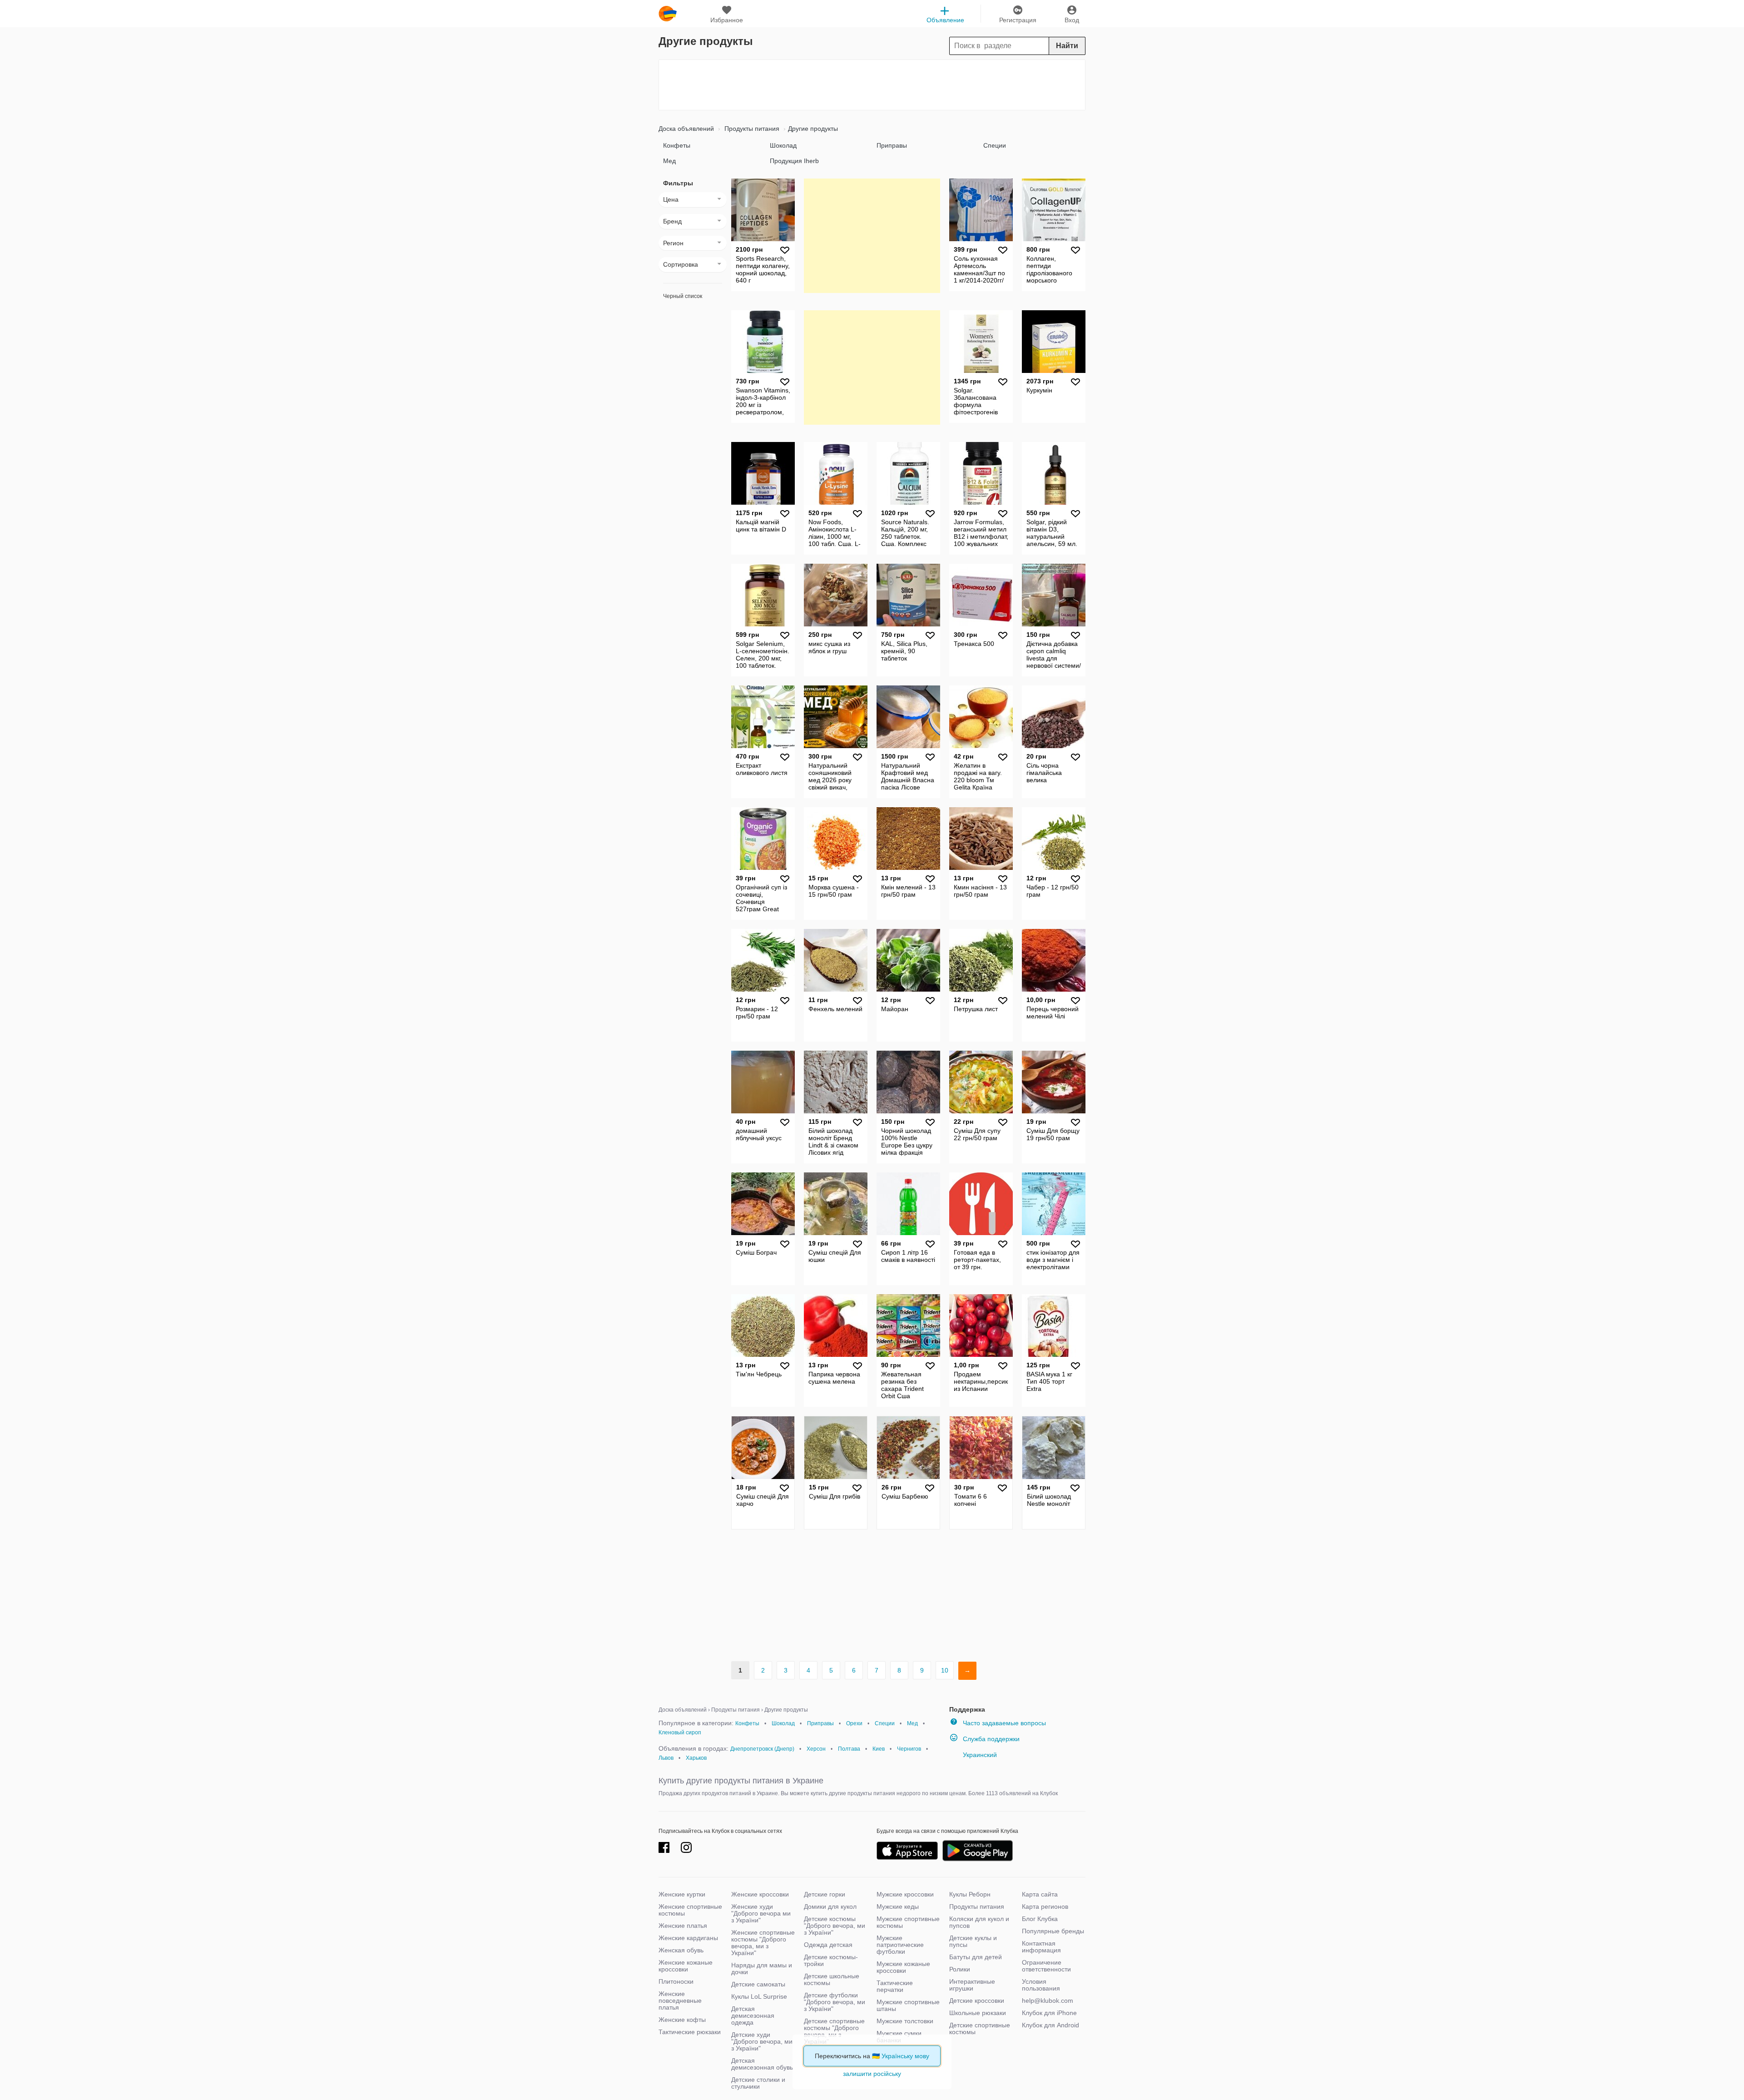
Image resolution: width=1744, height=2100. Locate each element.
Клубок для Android (1050, 2025)
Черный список (683, 296)
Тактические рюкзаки (690, 2032)
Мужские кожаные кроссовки (903, 1967)
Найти (1067, 46)
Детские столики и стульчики (758, 2083)
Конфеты (677, 145)
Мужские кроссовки (905, 1894)
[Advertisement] (872, 85)
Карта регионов (1045, 1906)
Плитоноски (676, 1981)
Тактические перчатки (895, 1986)
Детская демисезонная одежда (753, 2016)
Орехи (854, 1723)
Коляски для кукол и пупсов (979, 1922)
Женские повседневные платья (680, 2001)
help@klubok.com (1048, 2001)
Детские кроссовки (977, 2001)
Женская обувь (681, 1950)
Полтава (849, 1749)
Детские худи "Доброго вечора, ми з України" (762, 2041)
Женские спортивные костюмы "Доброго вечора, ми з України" (763, 1943)
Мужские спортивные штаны (908, 2005)
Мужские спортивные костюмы (908, 1922)
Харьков (696, 1758)
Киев (879, 1749)
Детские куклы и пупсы (973, 1941)
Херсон (816, 1749)
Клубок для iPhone (1049, 2013)
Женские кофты (682, 2020)
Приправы (892, 145)
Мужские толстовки (905, 2021)
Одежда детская (828, 1945)
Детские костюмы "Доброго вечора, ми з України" (835, 1926)
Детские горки (825, 1894)
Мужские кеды (898, 1906)
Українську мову (905, 2056)
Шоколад (783, 145)
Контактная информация (1041, 1947)
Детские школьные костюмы (832, 1979)
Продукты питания (751, 129)
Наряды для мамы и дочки (762, 1968)
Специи (995, 145)
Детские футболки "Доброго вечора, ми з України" (835, 2002)
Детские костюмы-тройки (831, 1960)
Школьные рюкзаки (978, 2013)
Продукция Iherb (794, 161)
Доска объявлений (686, 129)
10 (945, 1670)
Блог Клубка (1040, 1919)
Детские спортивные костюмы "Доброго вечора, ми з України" (834, 2031)
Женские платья (683, 1926)
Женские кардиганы (688, 1938)
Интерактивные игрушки (972, 1985)
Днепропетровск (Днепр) (762, 1749)
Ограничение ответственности (1046, 1966)
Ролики (960, 1969)
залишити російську (872, 2074)
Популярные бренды (1053, 1931)
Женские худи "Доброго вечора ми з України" (761, 1913)
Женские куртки (682, 1894)
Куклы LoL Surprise (759, 1996)
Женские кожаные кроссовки (686, 1966)
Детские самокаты (758, 1984)
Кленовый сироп (680, 1733)
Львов (666, 1758)
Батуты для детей (976, 1957)
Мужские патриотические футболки (900, 1945)
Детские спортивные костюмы (980, 2028)
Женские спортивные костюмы (690, 1910)
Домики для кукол (830, 1906)
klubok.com (668, 14)
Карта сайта (1040, 1894)
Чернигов (909, 1749)
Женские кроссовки (760, 1894)
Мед (669, 161)
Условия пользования (1041, 1985)
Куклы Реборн (970, 1894)
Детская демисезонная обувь (762, 2064)
